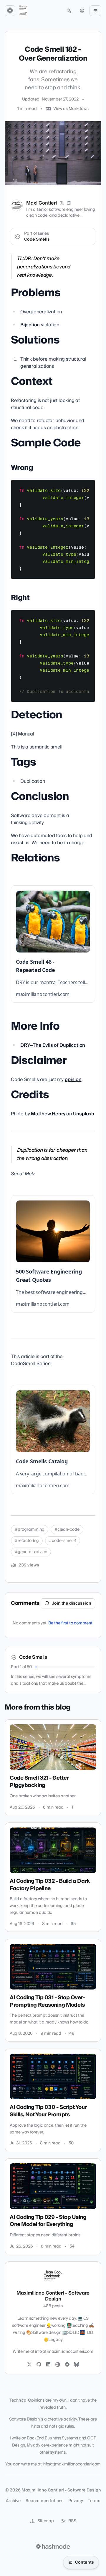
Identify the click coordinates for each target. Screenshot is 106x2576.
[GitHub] (39, 2365)
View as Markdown (71, 109)
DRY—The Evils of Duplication (53, 1045)
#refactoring (27, 1541)
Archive (13, 2501)
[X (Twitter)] (62, 203)
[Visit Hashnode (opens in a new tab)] (53, 2546)
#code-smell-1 (63, 1541)
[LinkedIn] (69, 203)
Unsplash (84, 1114)
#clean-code (67, 1530)
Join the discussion (72, 1603)
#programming (30, 1530)
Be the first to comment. (71, 1623)
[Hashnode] (67, 2365)
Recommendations (45, 2501)
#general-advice (31, 1552)
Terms (94, 2501)
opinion (73, 1080)
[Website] (58, 2365)
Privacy (76, 2501)
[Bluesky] (77, 2365)
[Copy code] (88, 487)
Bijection (30, 325)
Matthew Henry (48, 1114)
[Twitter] (29, 2365)
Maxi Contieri (42, 203)
